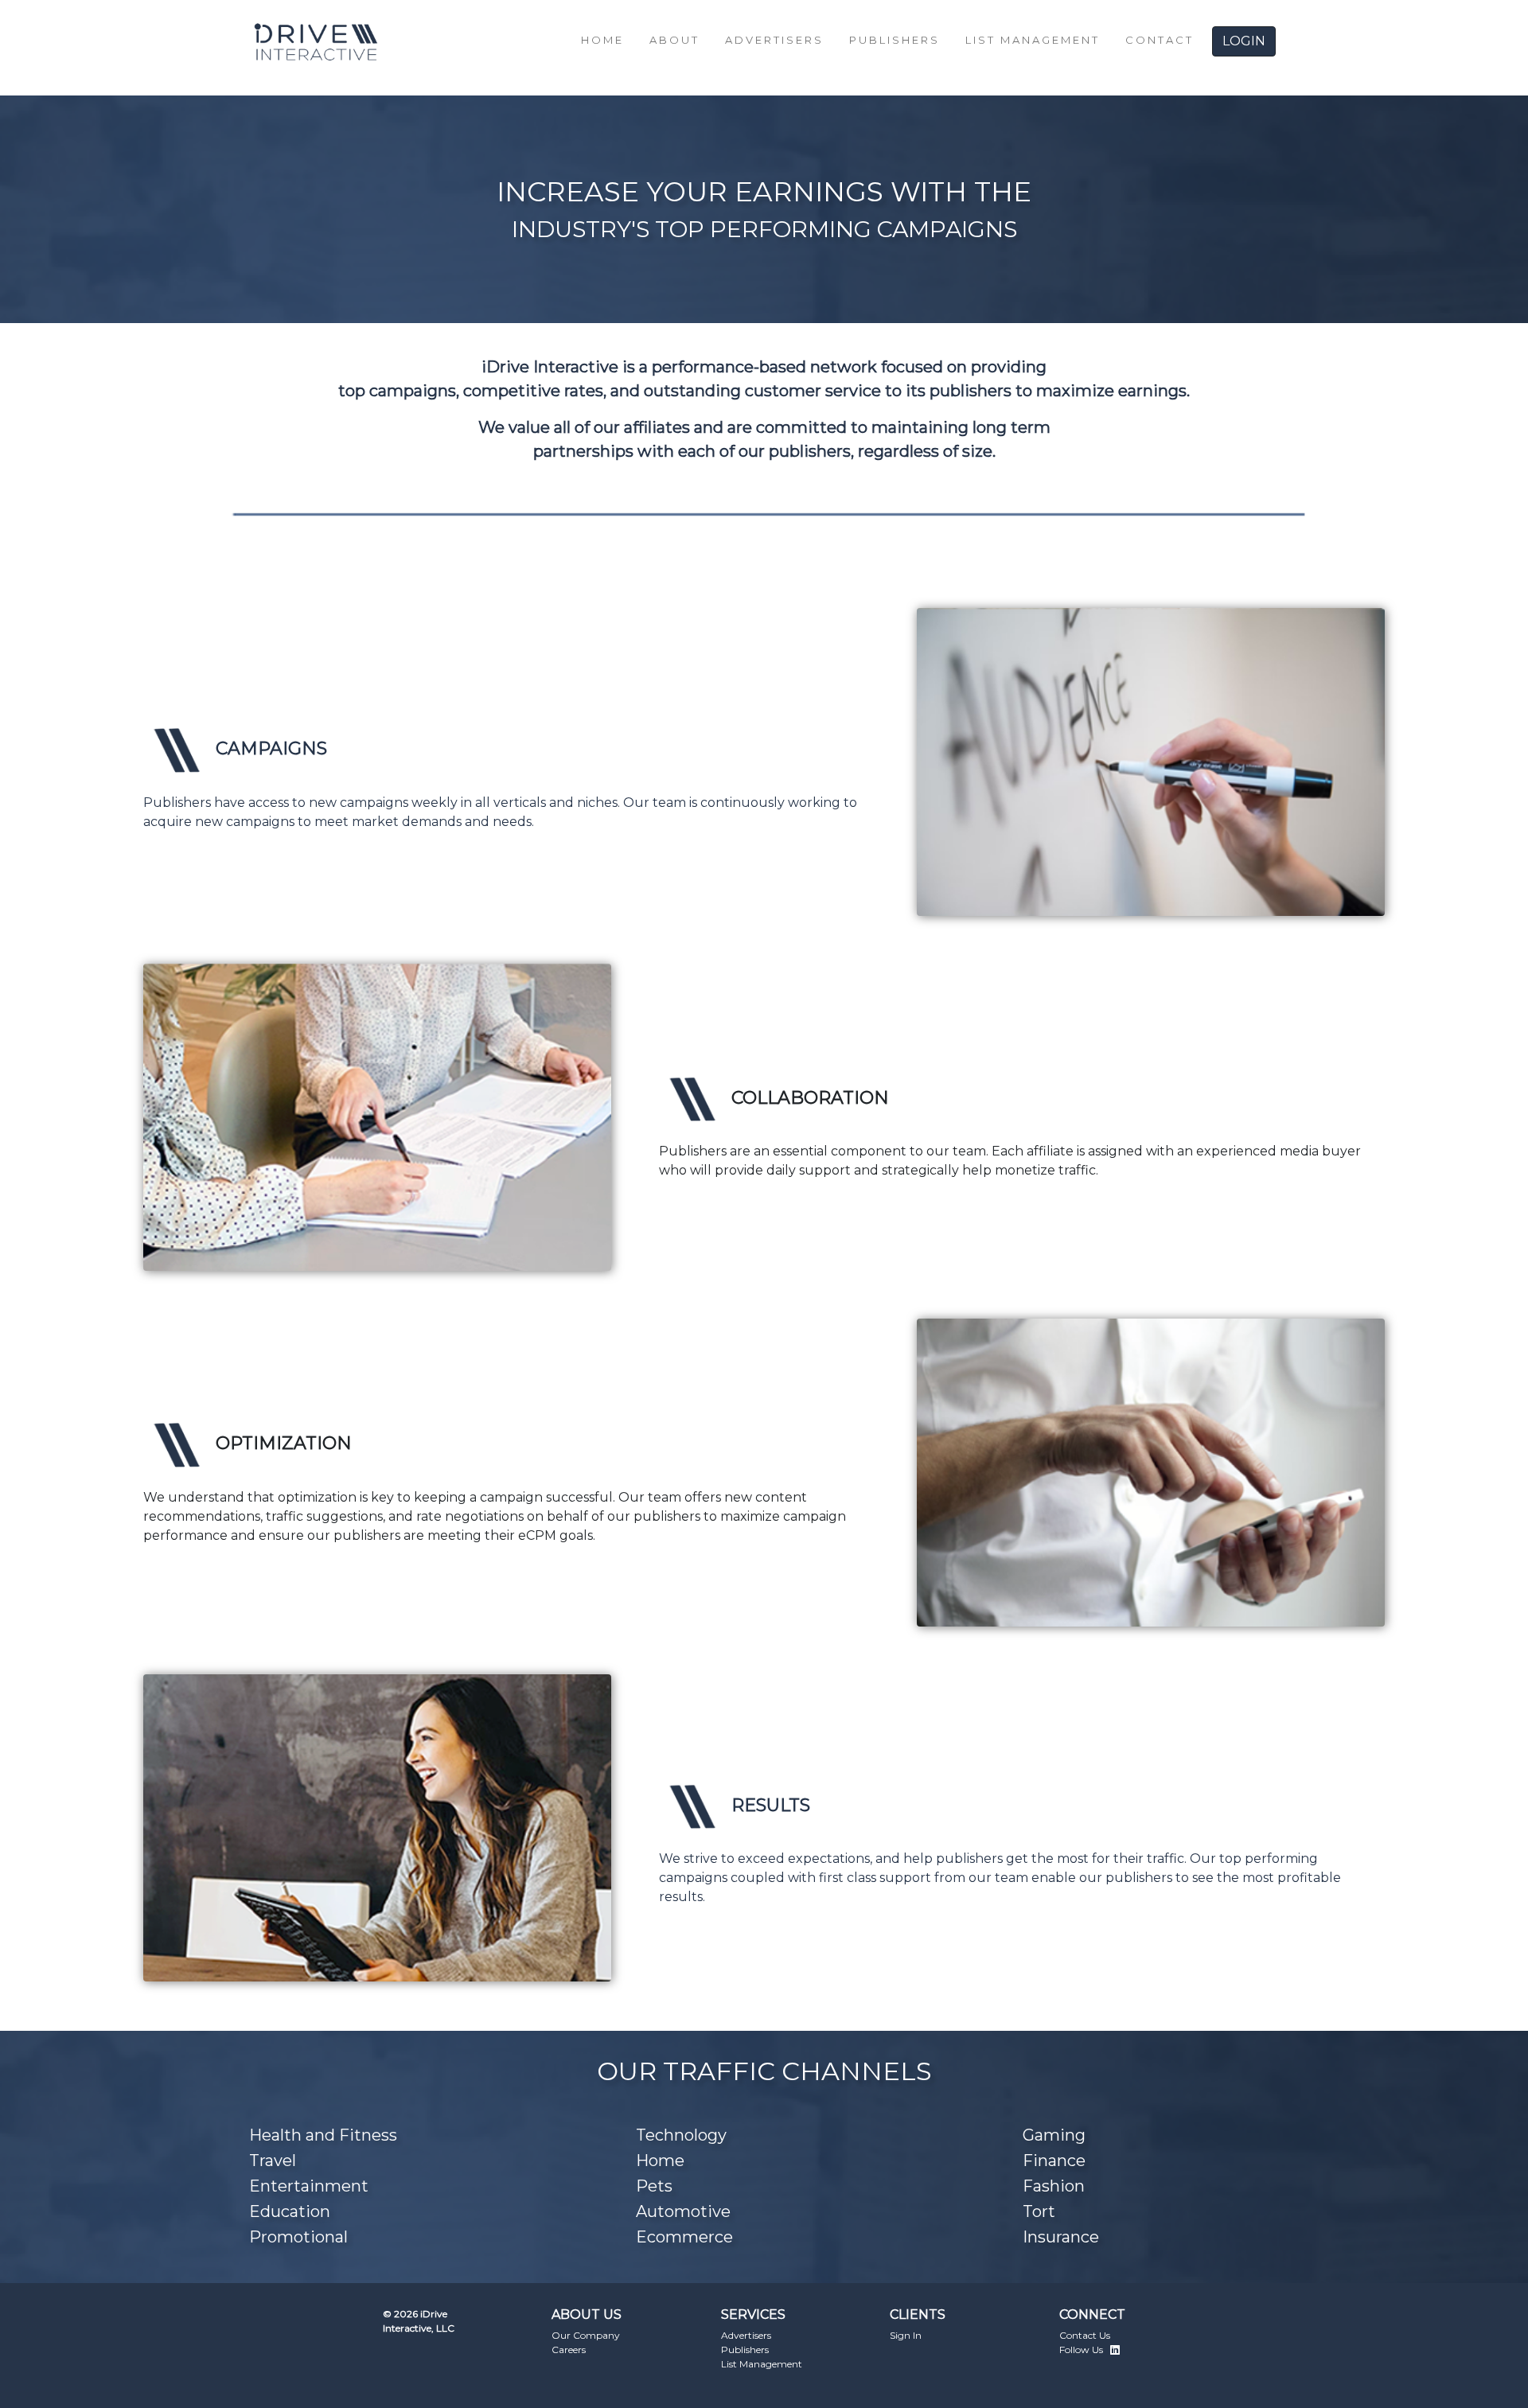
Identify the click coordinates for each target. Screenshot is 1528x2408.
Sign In (906, 2335)
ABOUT (674, 40)
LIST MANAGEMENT (1033, 40)
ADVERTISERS (774, 40)
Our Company (586, 2335)
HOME (602, 40)
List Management (762, 2364)
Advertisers (746, 2335)
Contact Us (1085, 2335)
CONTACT (1160, 40)
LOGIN (1244, 41)
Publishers (745, 2350)
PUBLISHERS (895, 40)
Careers (569, 2350)
